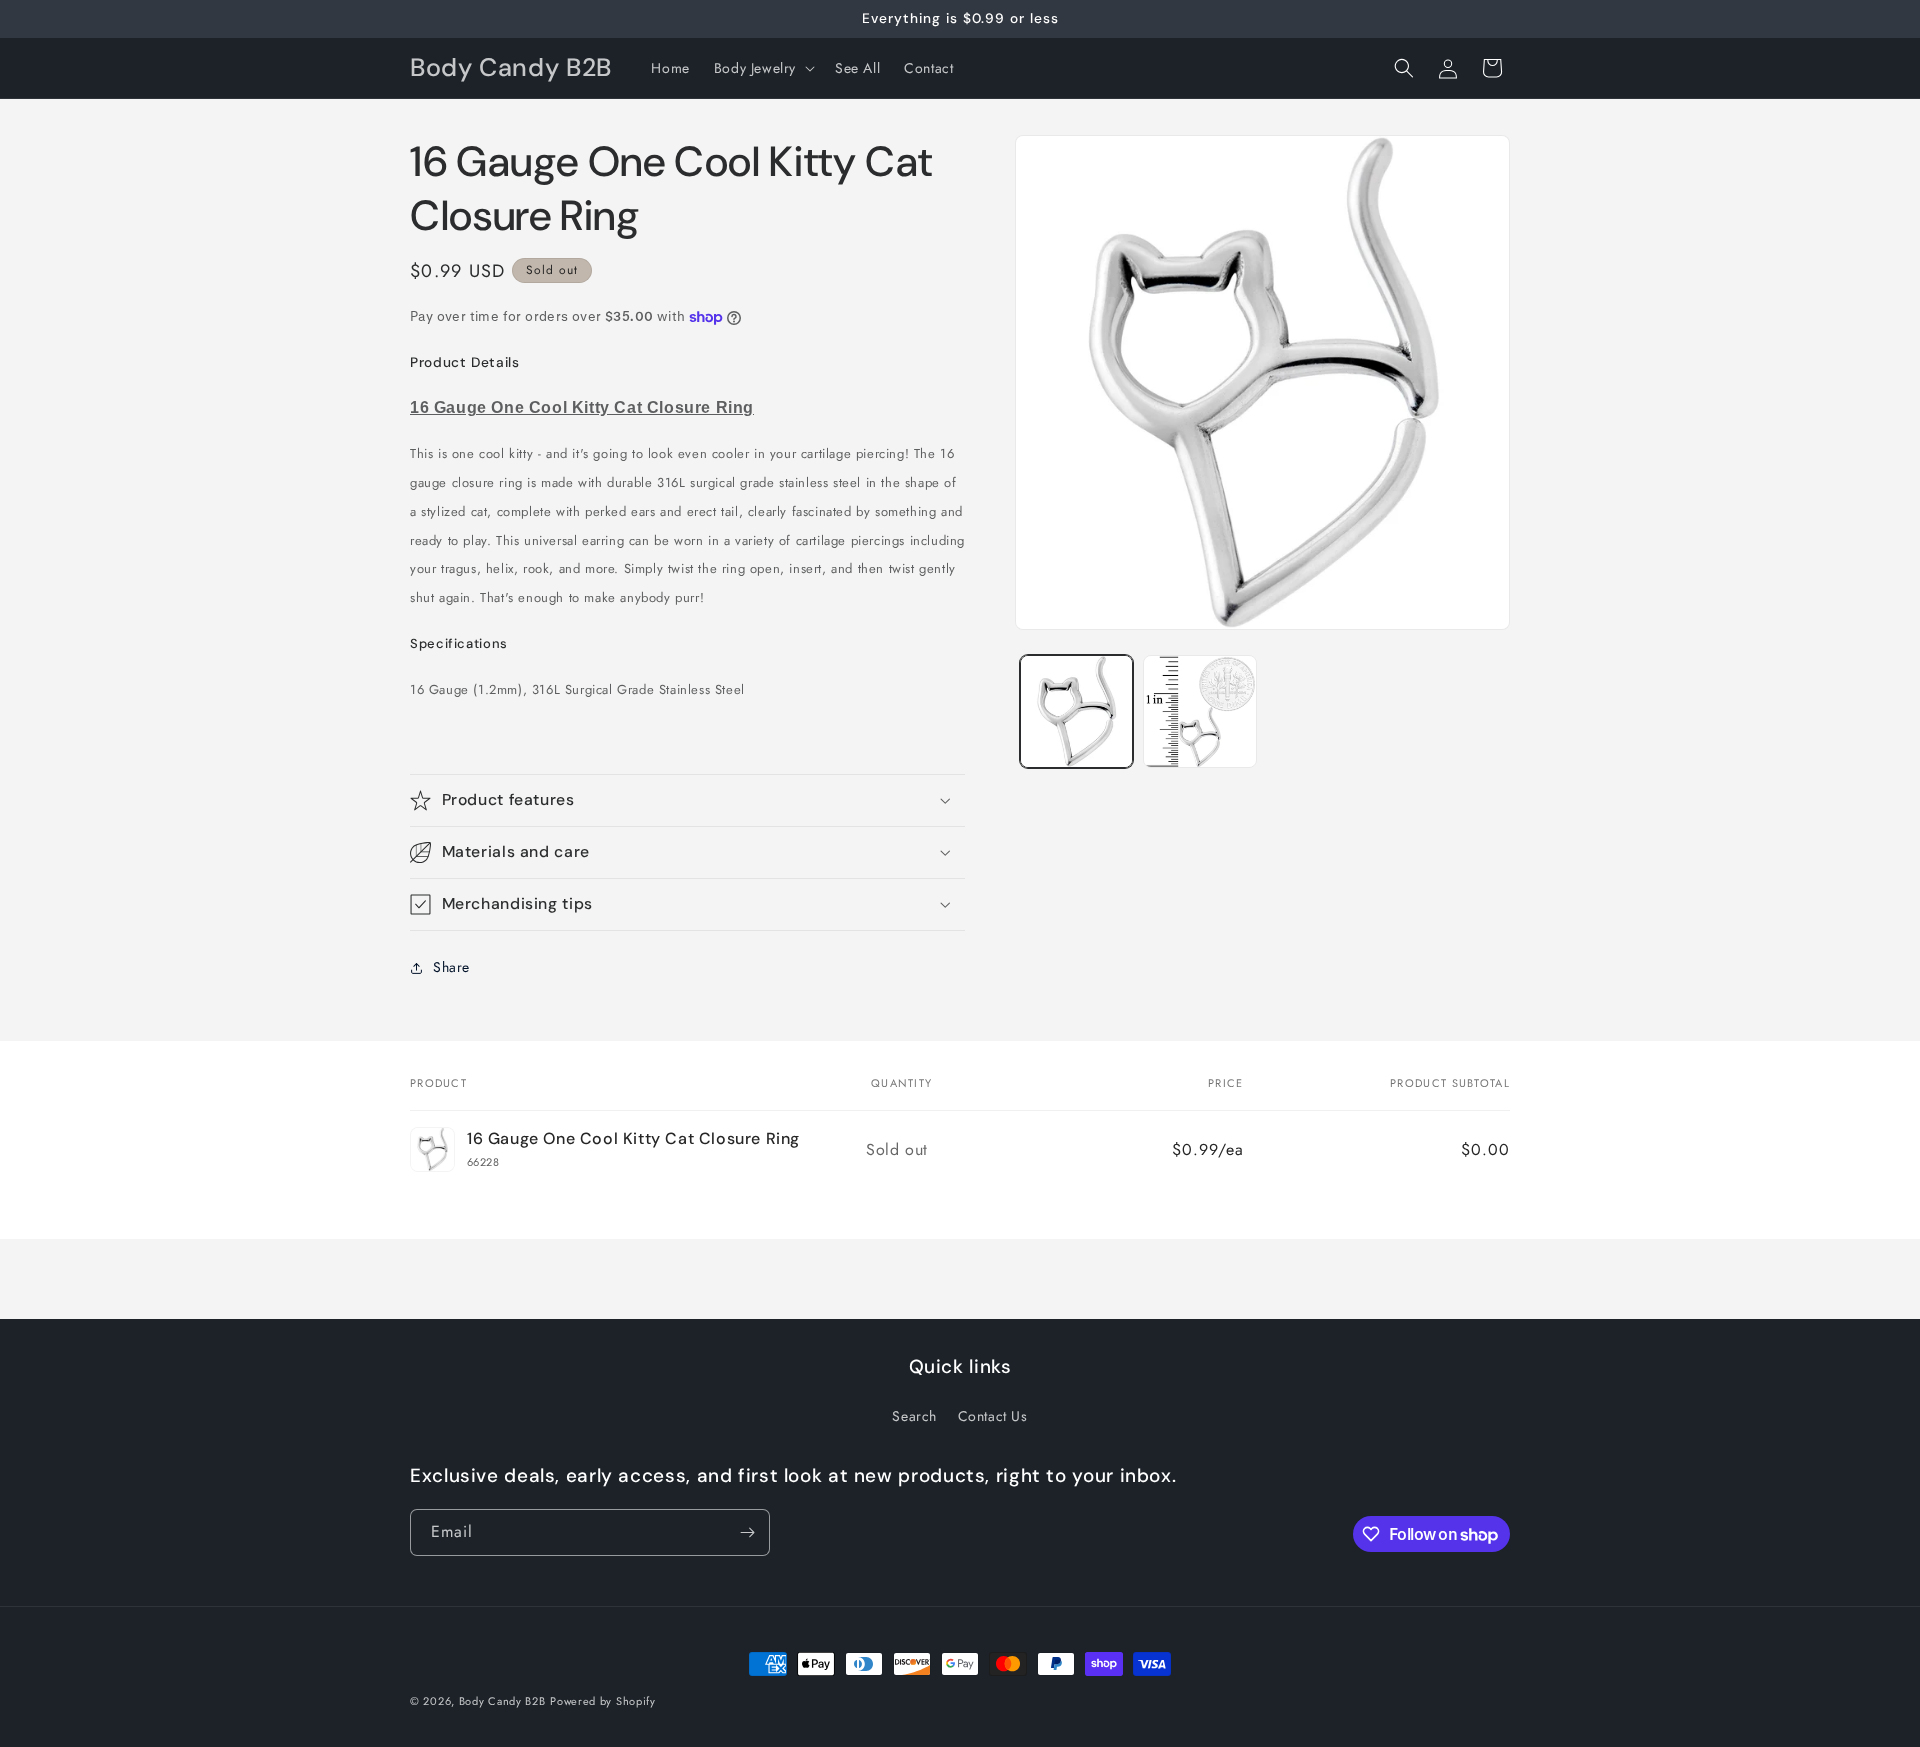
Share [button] (451, 967)
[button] (762, 68)
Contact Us (993, 1416)
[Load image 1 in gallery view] (1076, 711)
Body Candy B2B (502, 1701)
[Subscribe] (747, 1532)
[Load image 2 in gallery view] (1199, 711)
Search (914, 1416)
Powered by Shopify (603, 1701)
